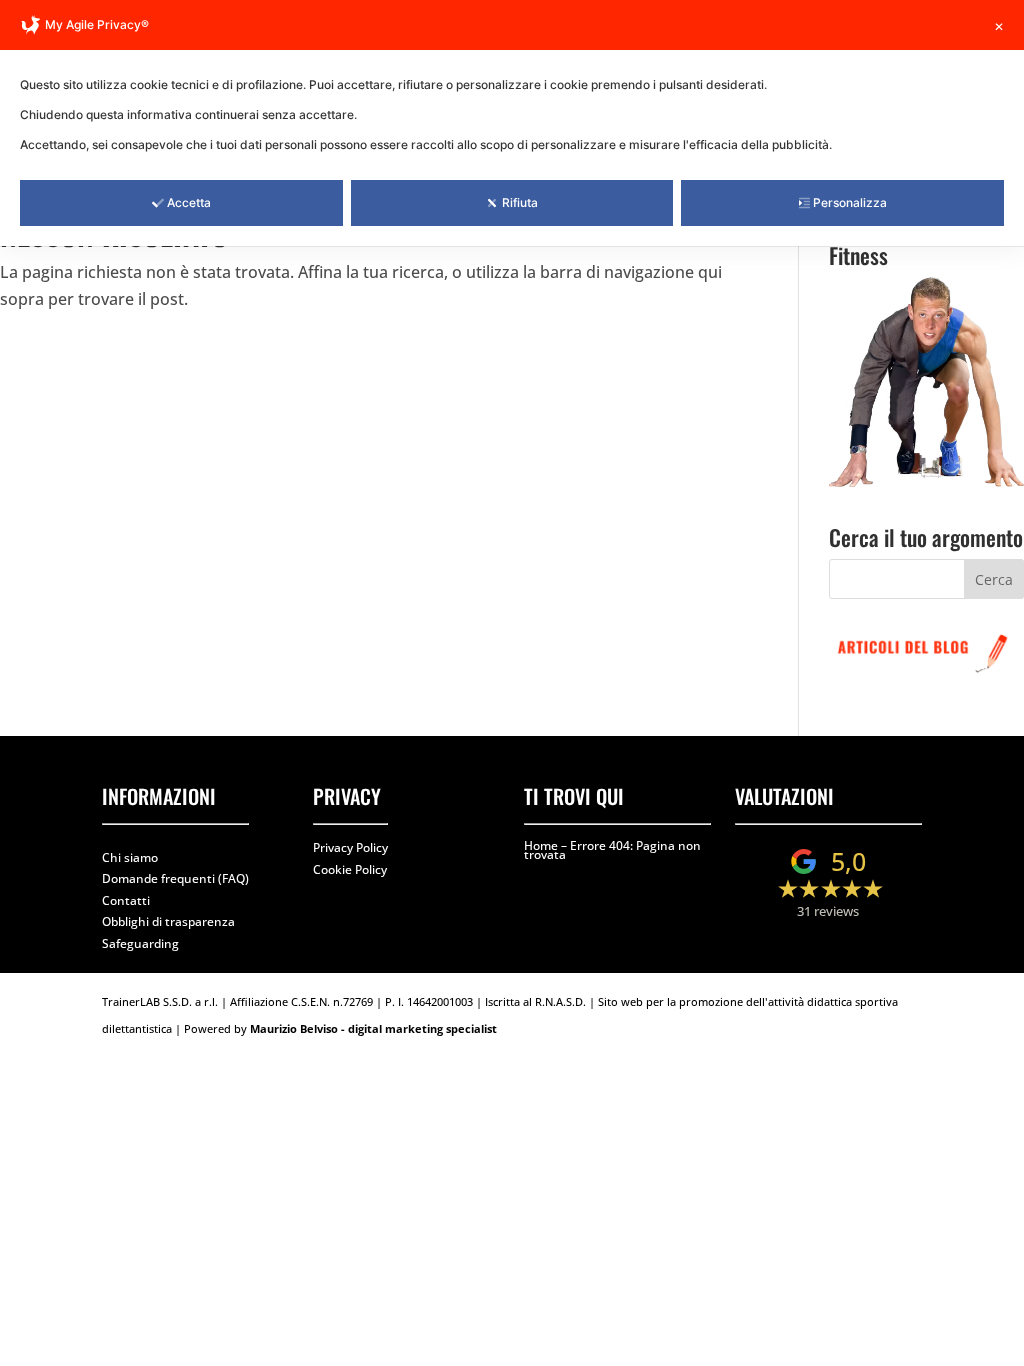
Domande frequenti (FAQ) (175, 878)
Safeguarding (140, 943)
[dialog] (512, 123)
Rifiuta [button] (520, 202)
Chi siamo (130, 857)
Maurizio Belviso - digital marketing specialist (373, 1028)
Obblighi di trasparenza (168, 921)
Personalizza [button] (850, 202)
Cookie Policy (350, 869)
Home (541, 845)
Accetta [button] (189, 202)
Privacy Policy (350, 847)
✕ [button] (999, 26)
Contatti (126, 900)
